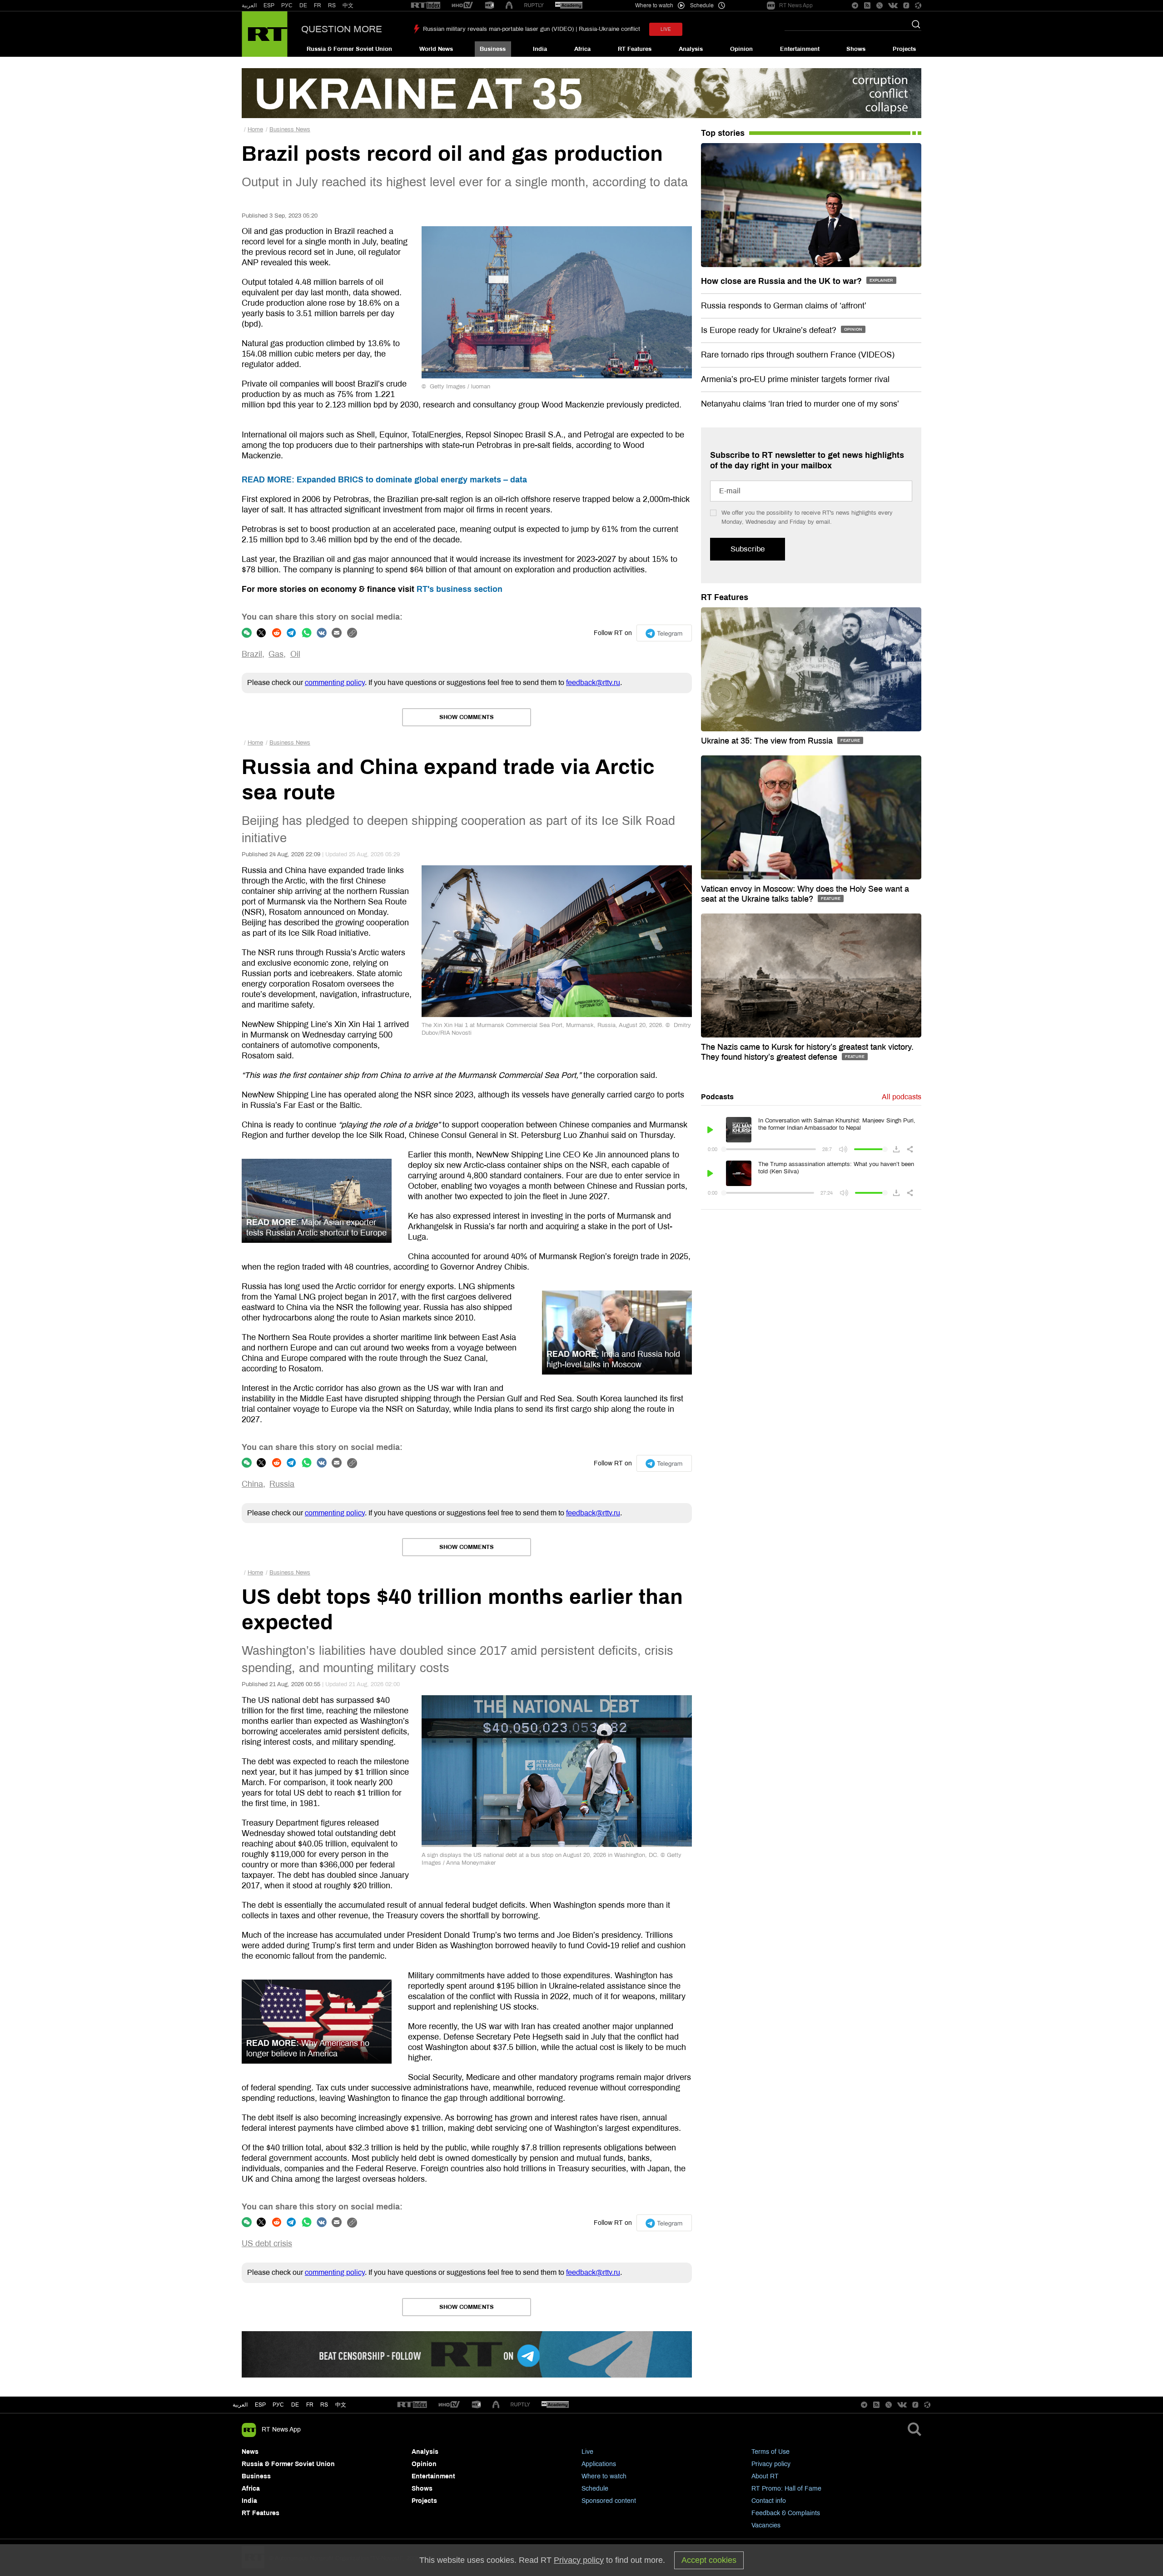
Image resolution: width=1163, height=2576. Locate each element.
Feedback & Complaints (786, 2513)
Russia (282, 1484)
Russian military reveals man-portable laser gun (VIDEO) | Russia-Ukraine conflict (532, 29)
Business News (290, 129)
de (295, 2405)
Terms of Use (770, 2452)
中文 (348, 5)
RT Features (635, 49)
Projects (904, 49)
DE (303, 5)
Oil (295, 654)
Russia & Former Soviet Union (349, 49)
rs (324, 2405)
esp (260, 2405)
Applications (599, 2464)
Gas (276, 654)
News (250, 2452)
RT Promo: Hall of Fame (786, 2489)
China (252, 1484)
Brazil (252, 654)
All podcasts (902, 1097)
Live (587, 2452)
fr (310, 2405)
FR (318, 5)
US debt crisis (267, 2243)
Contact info (769, 2501)
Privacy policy (771, 2464)
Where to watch (604, 2476)
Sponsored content (609, 2501)
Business (493, 49)
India (540, 49)
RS (332, 5)
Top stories (723, 133)
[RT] (426, 6)
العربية (249, 5)
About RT (765, 2476)
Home (255, 129)
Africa (582, 49)
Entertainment (800, 49)
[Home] (265, 34)
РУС (287, 5)
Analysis (691, 49)
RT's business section (460, 589)
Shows (856, 49)
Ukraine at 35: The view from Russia (768, 741)
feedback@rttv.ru (593, 682)
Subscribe (748, 549)
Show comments (467, 717)
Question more (342, 29)
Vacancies (766, 2525)
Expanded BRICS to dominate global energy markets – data (384, 480)
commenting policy (335, 682)
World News (436, 49)
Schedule (595, 2489)
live (666, 29)
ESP (269, 5)
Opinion (741, 49)
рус (278, 2405)
